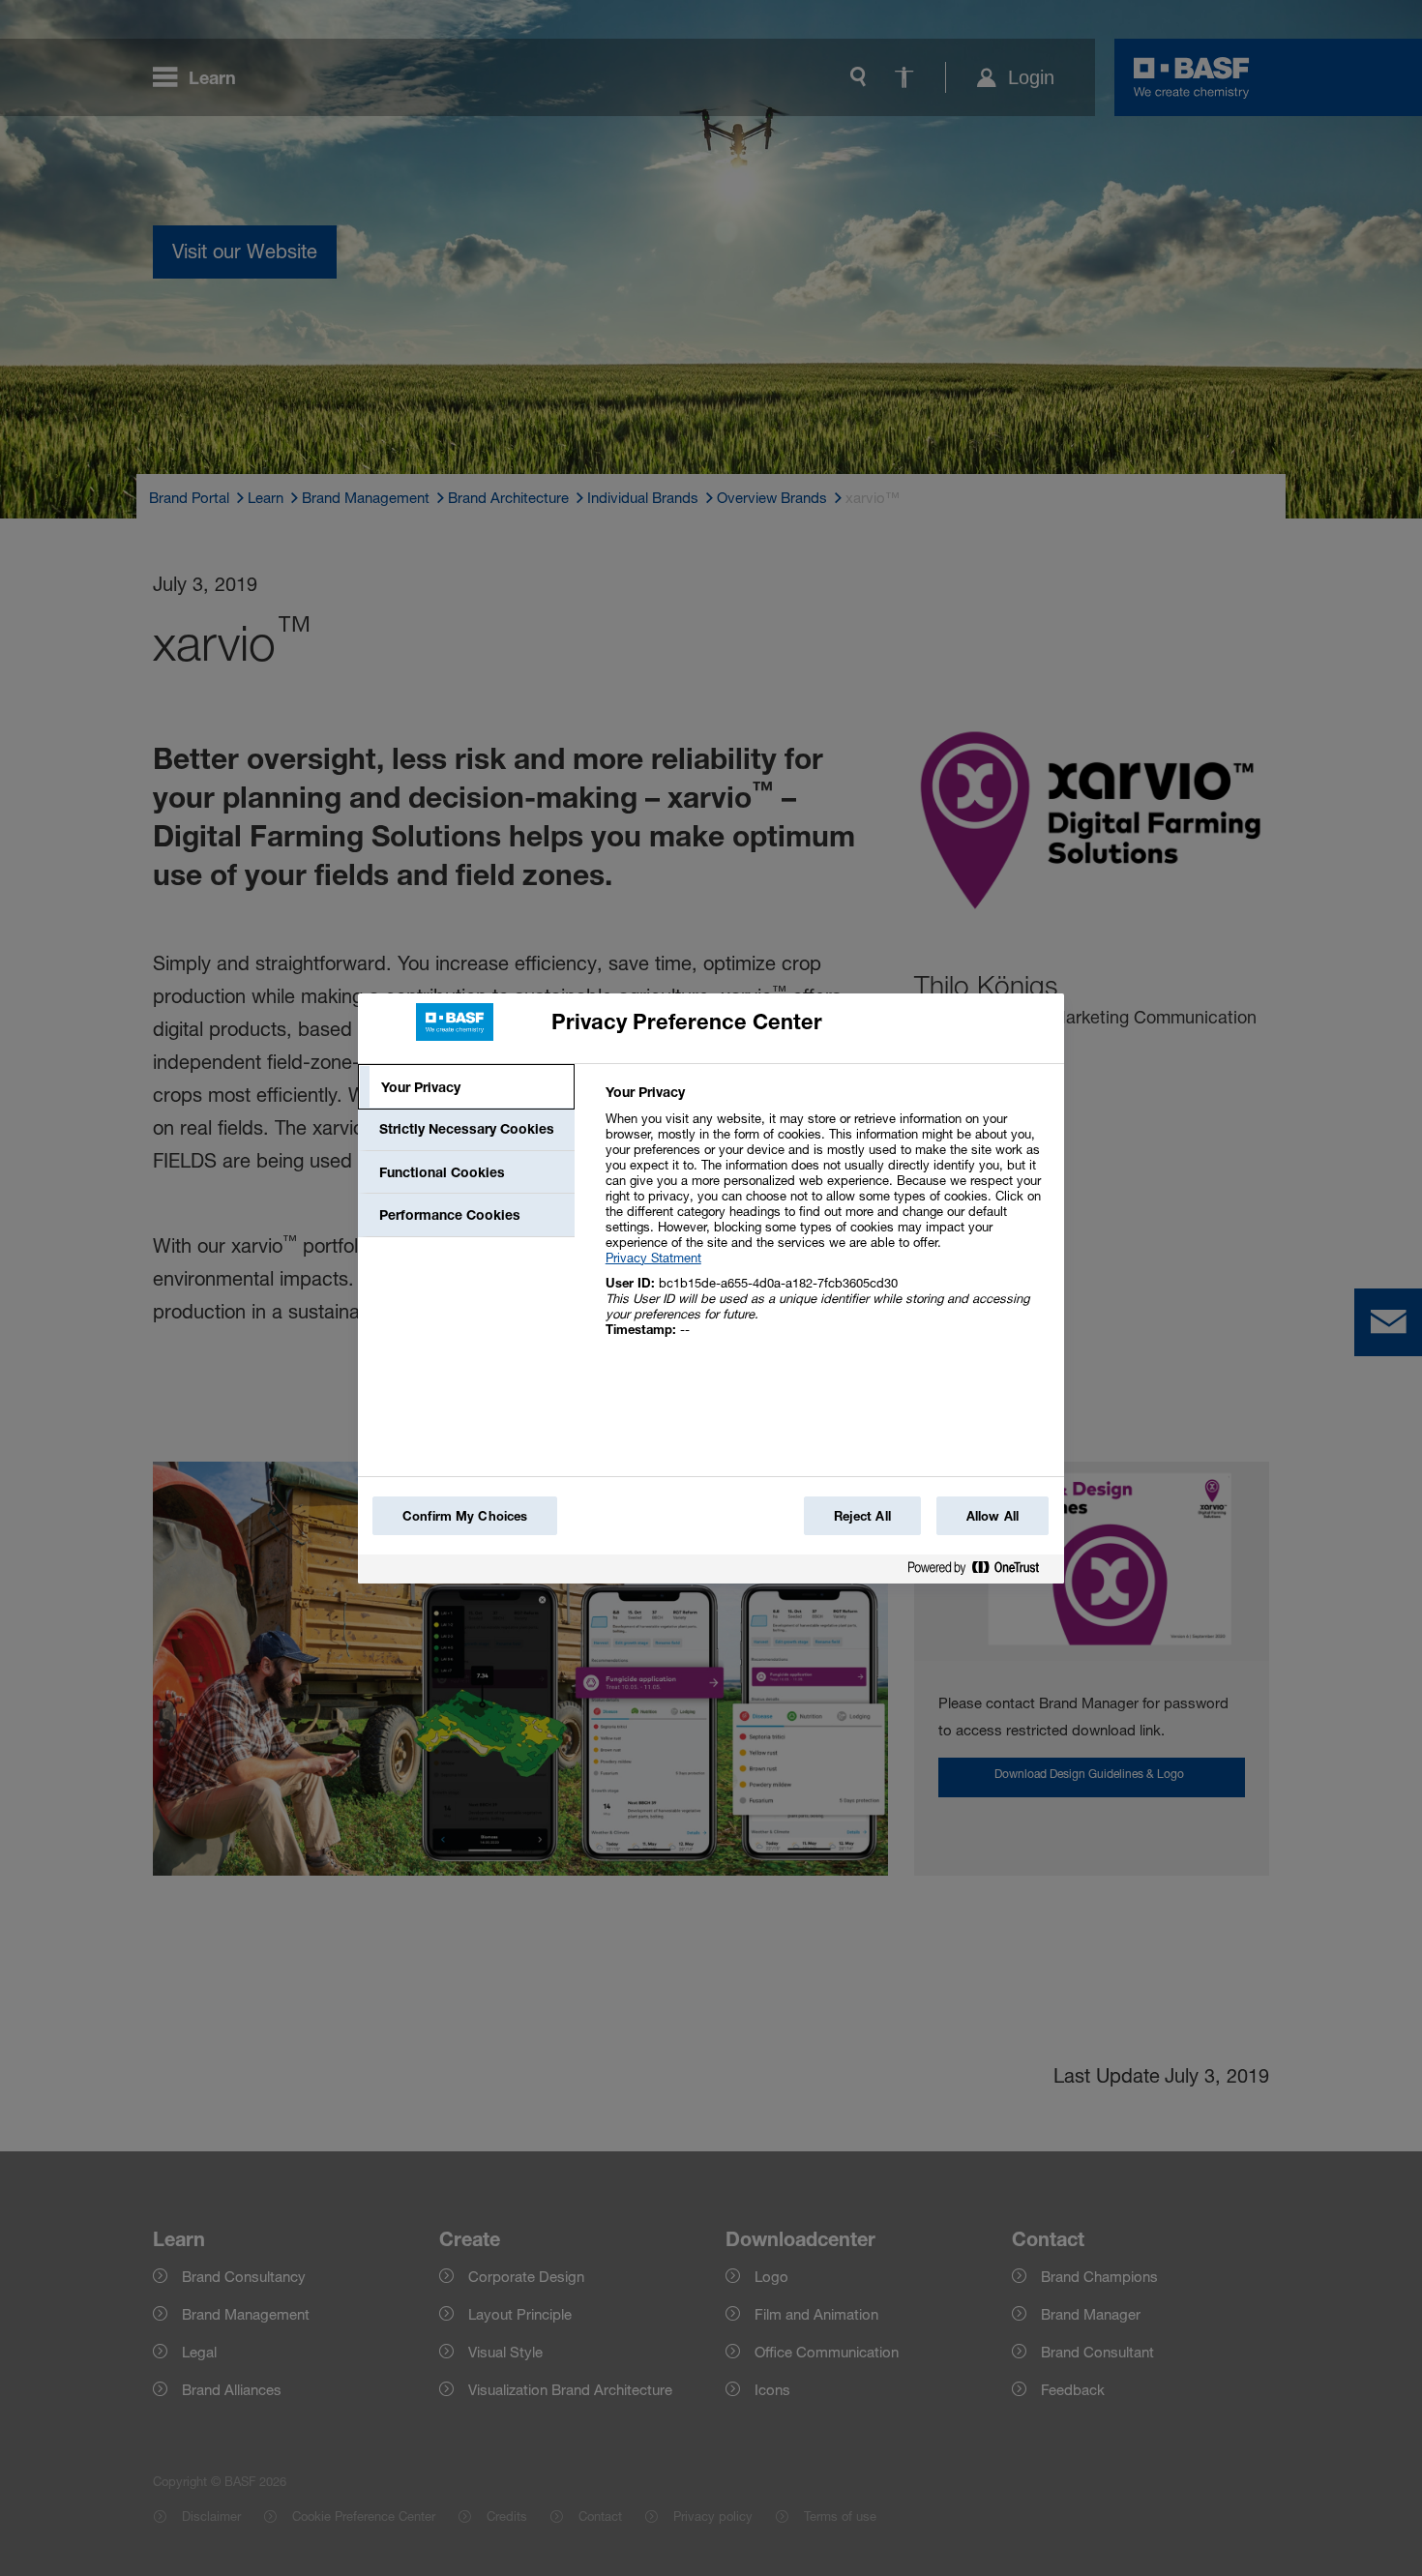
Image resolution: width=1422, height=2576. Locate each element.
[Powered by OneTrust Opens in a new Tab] (981, 1571)
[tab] (466, 1087)
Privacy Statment (653, 1258)
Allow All (992, 1516)
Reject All (862, 1516)
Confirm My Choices (465, 1516)
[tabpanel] (827, 1221)
